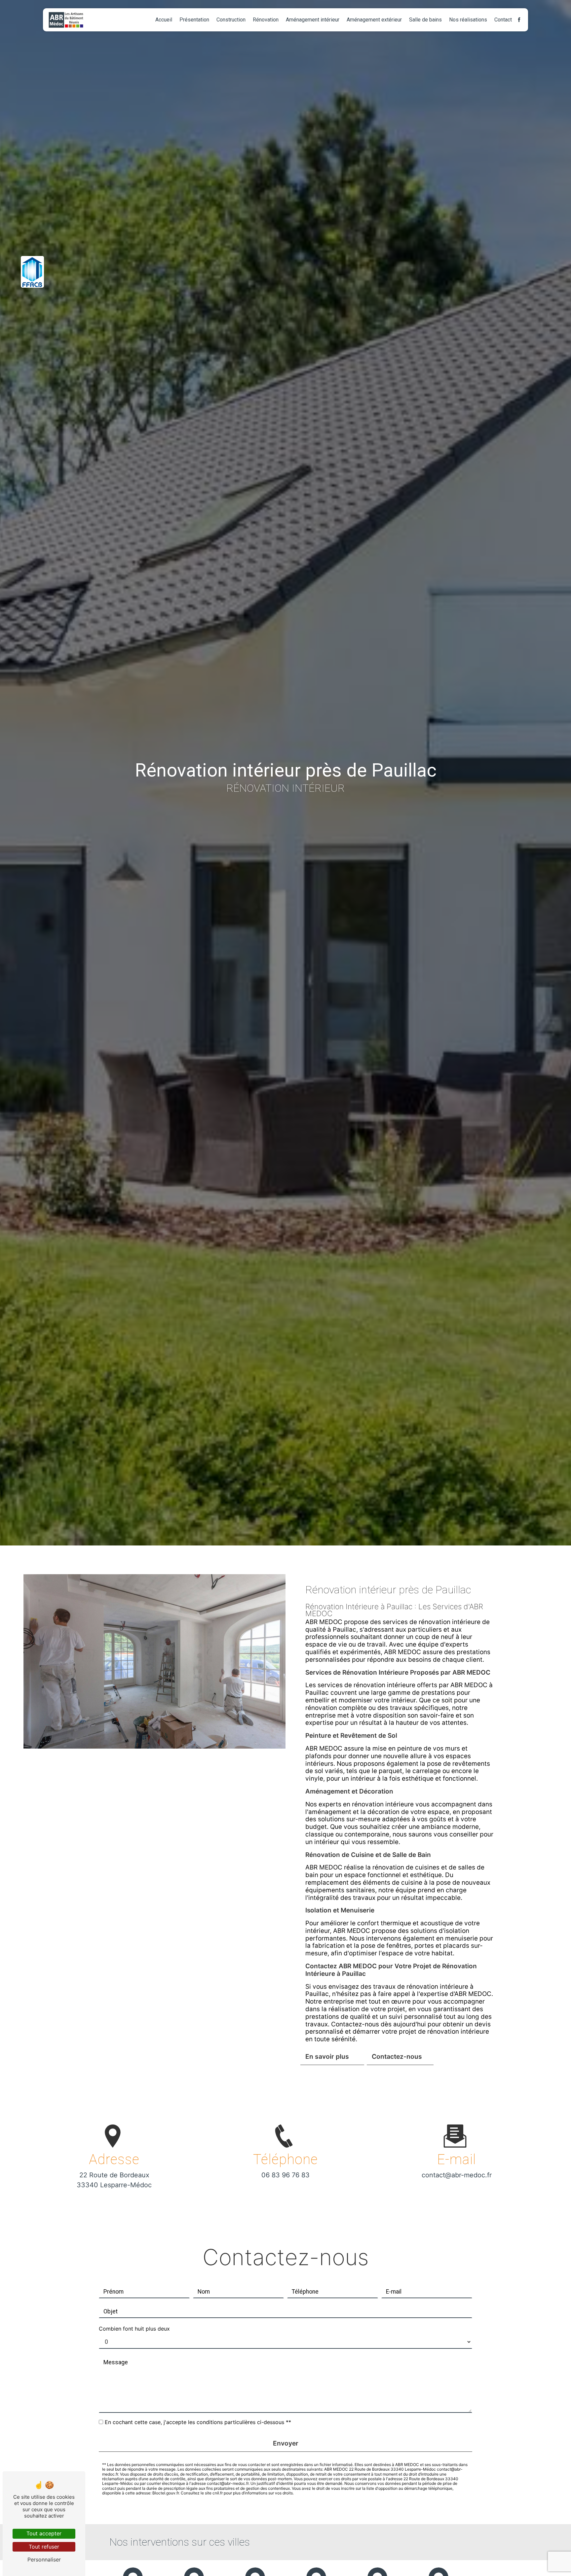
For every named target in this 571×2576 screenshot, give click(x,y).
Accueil (164, 20)
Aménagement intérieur (313, 20)
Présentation (194, 20)
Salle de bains (425, 20)
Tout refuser (44, 2547)
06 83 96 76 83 (285, 2175)
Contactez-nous (397, 2056)
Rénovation (266, 20)
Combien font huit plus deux (134, 2329)
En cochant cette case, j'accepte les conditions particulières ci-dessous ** (198, 2422)
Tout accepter (44, 2533)
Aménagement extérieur (374, 20)
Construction (231, 20)
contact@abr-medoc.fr (457, 2175)
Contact (503, 20)
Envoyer (286, 2443)
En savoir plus (327, 2056)
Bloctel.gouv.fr (166, 2493)
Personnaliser (44, 2559)
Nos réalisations (468, 20)
